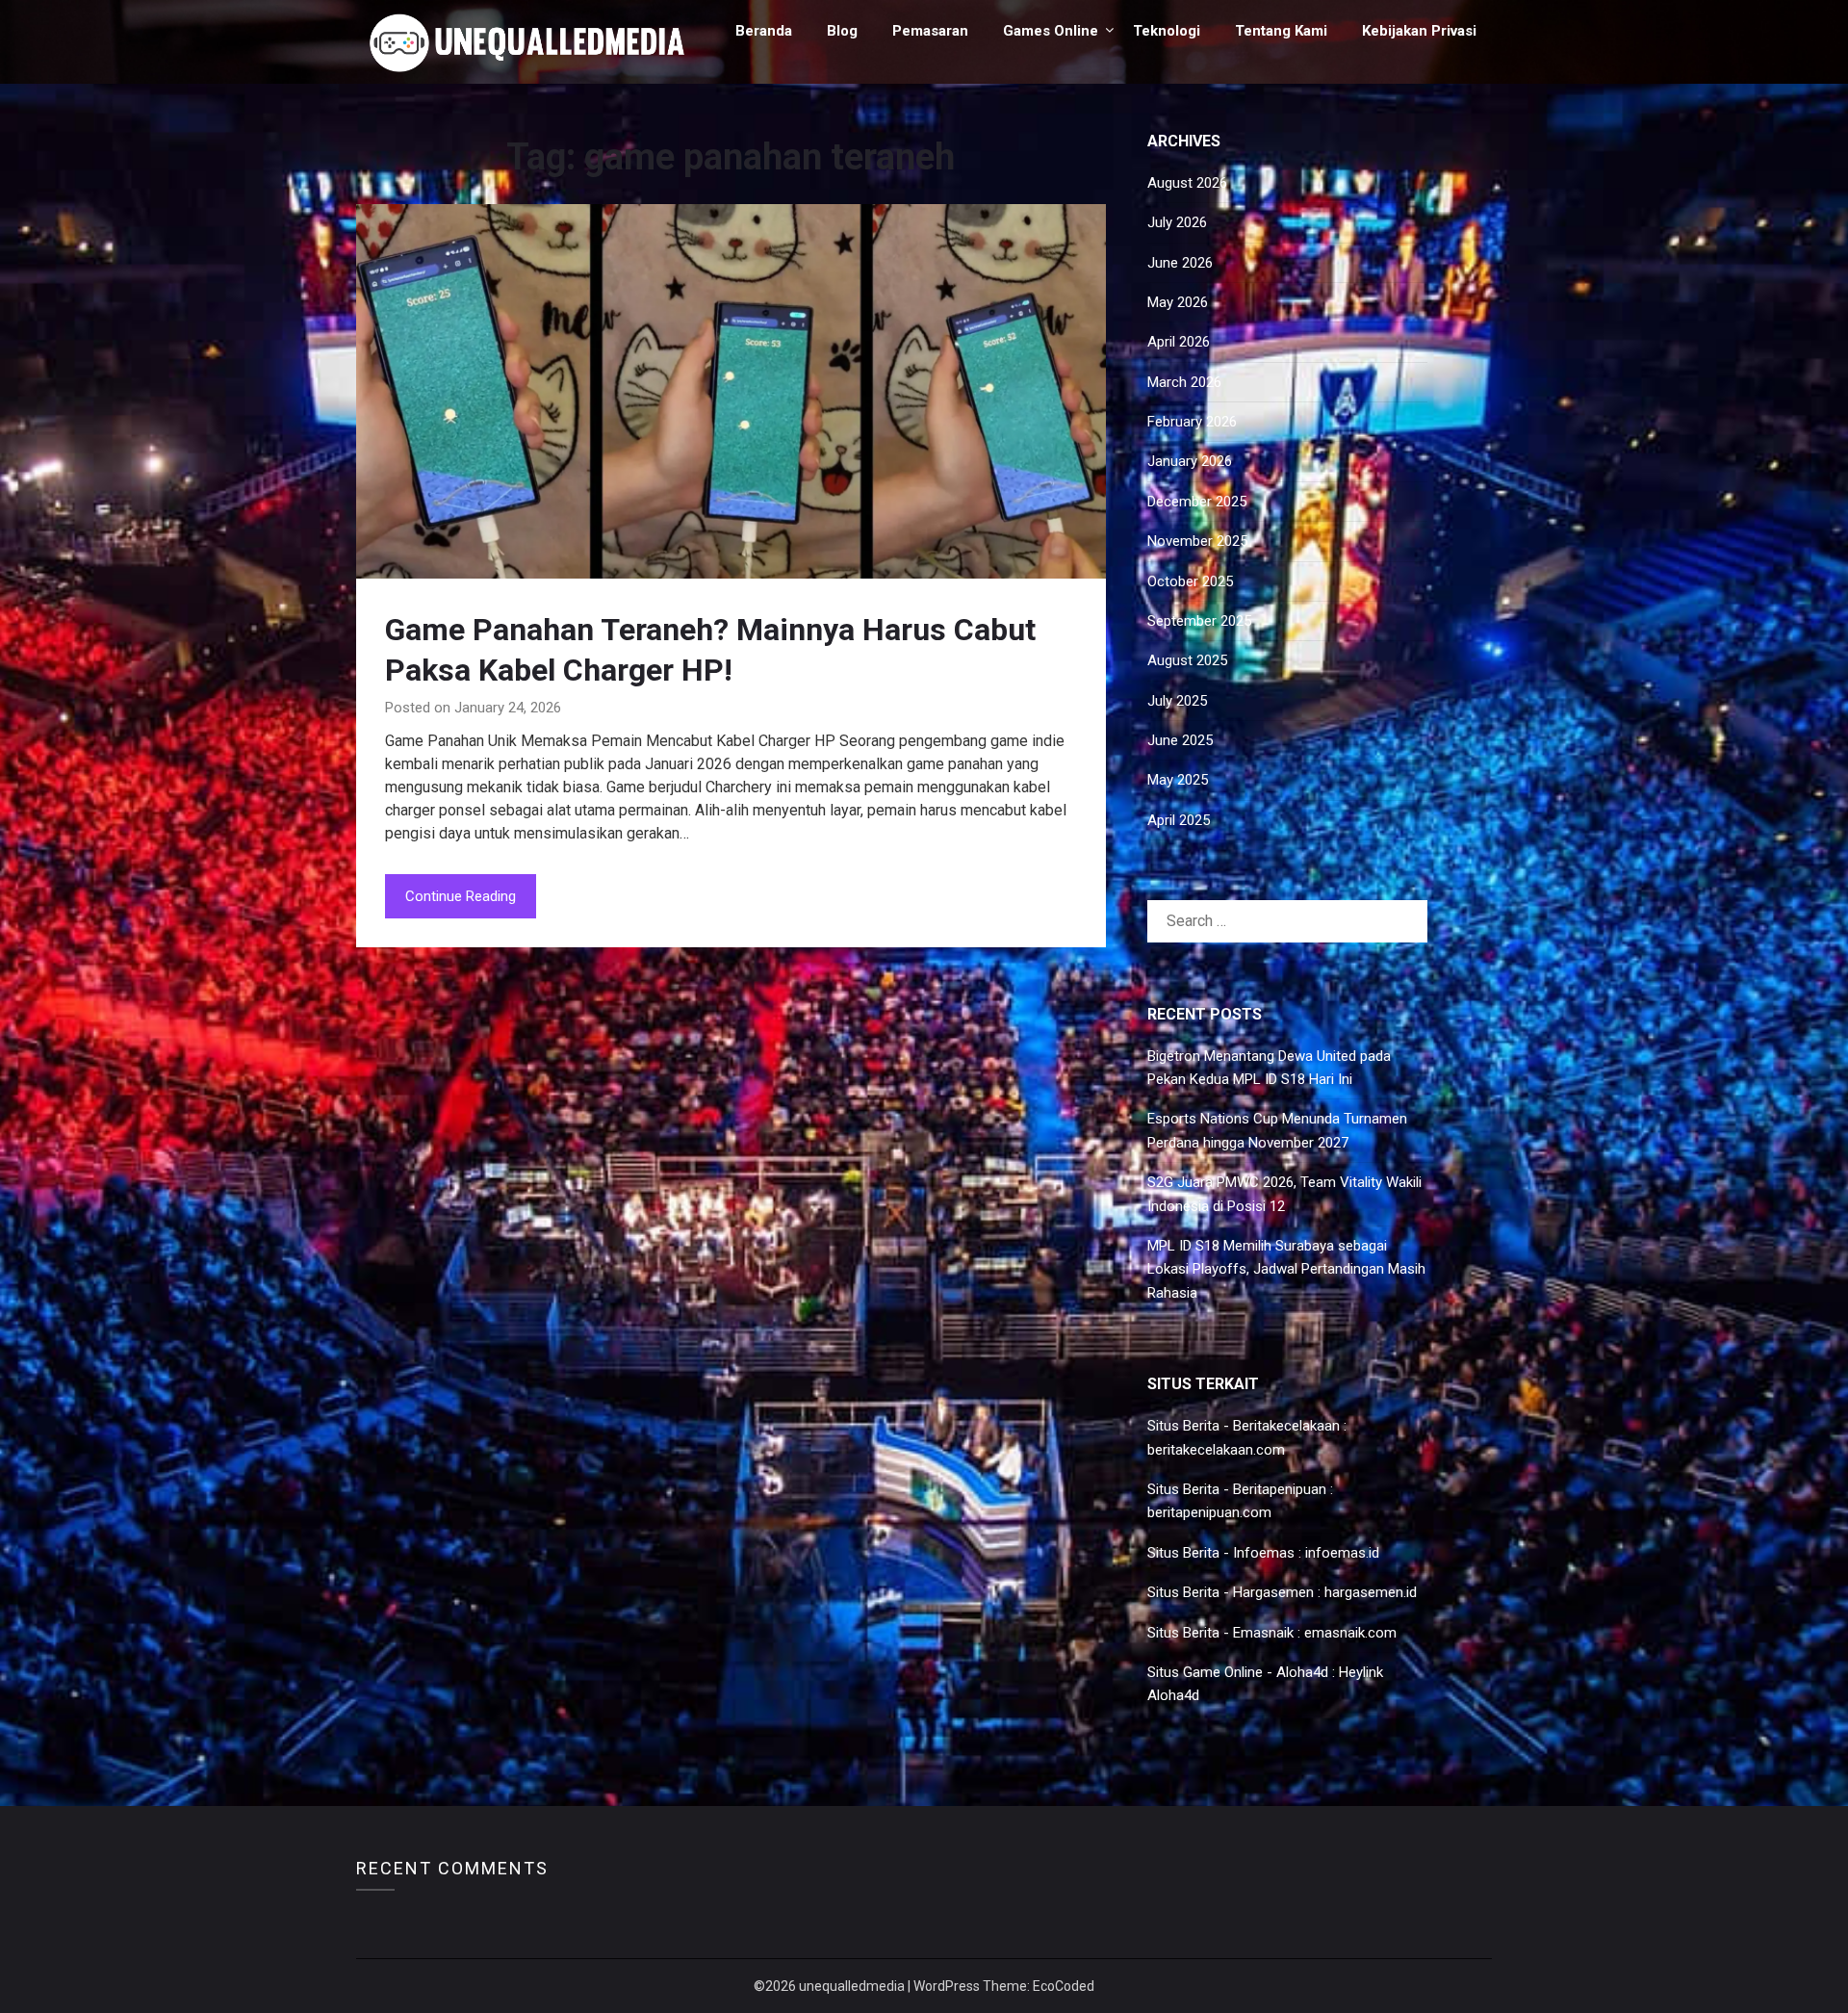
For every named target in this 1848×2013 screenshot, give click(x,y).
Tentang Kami (1281, 31)
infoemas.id (1342, 1553)
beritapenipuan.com (1209, 1512)
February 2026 (1192, 422)
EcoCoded (1064, 1986)
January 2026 (1190, 461)
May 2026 (1178, 302)
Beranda (764, 31)
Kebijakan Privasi (1419, 31)
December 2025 (1197, 502)
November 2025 (1197, 541)
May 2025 (1178, 780)
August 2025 (1187, 660)
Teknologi (1167, 31)
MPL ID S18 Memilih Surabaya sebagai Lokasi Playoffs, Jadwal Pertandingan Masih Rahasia (1286, 1269)
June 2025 (1180, 740)
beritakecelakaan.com (1216, 1450)
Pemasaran (930, 31)
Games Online (1051, 31)
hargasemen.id (1371, 1592)
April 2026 (1179, 342)
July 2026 (1177, 222)
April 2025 (1179, 820)
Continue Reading (461, 896)
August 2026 (1187, 183)
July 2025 (1177, 701)
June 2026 (1180, 263)
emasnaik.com (1350, 1633)
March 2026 (1184, 382)
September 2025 (1199, 621)
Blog (842, 31)
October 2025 (1190, 581)
